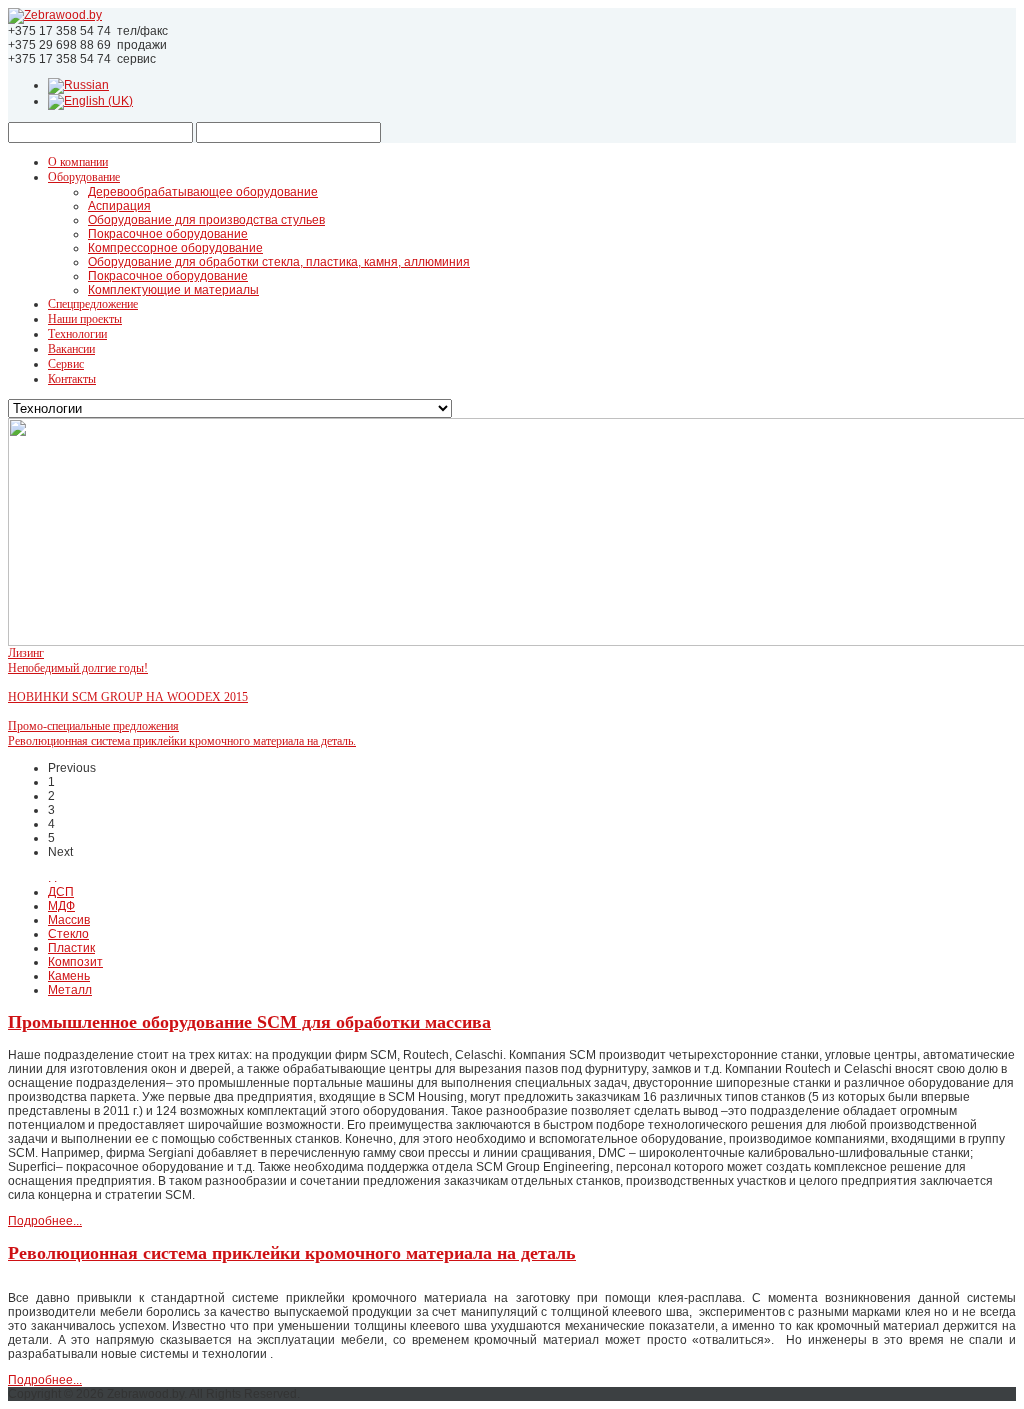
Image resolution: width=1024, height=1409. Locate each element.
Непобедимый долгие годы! (78, 668)
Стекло (68, 934)
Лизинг (26, 653)
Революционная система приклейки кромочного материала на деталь (292, 1253)
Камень (69, 976)
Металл (70, 990)
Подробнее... (45, 1221)
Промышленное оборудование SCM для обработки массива (249, 1022)
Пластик (71, 948)
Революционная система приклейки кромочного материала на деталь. (182, 741)
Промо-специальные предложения (93, 726)
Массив (69, 920)
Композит (75, 962)
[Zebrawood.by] (55, 15)
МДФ (61, 906)
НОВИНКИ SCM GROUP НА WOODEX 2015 (128, 697)
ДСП (61, 892)
